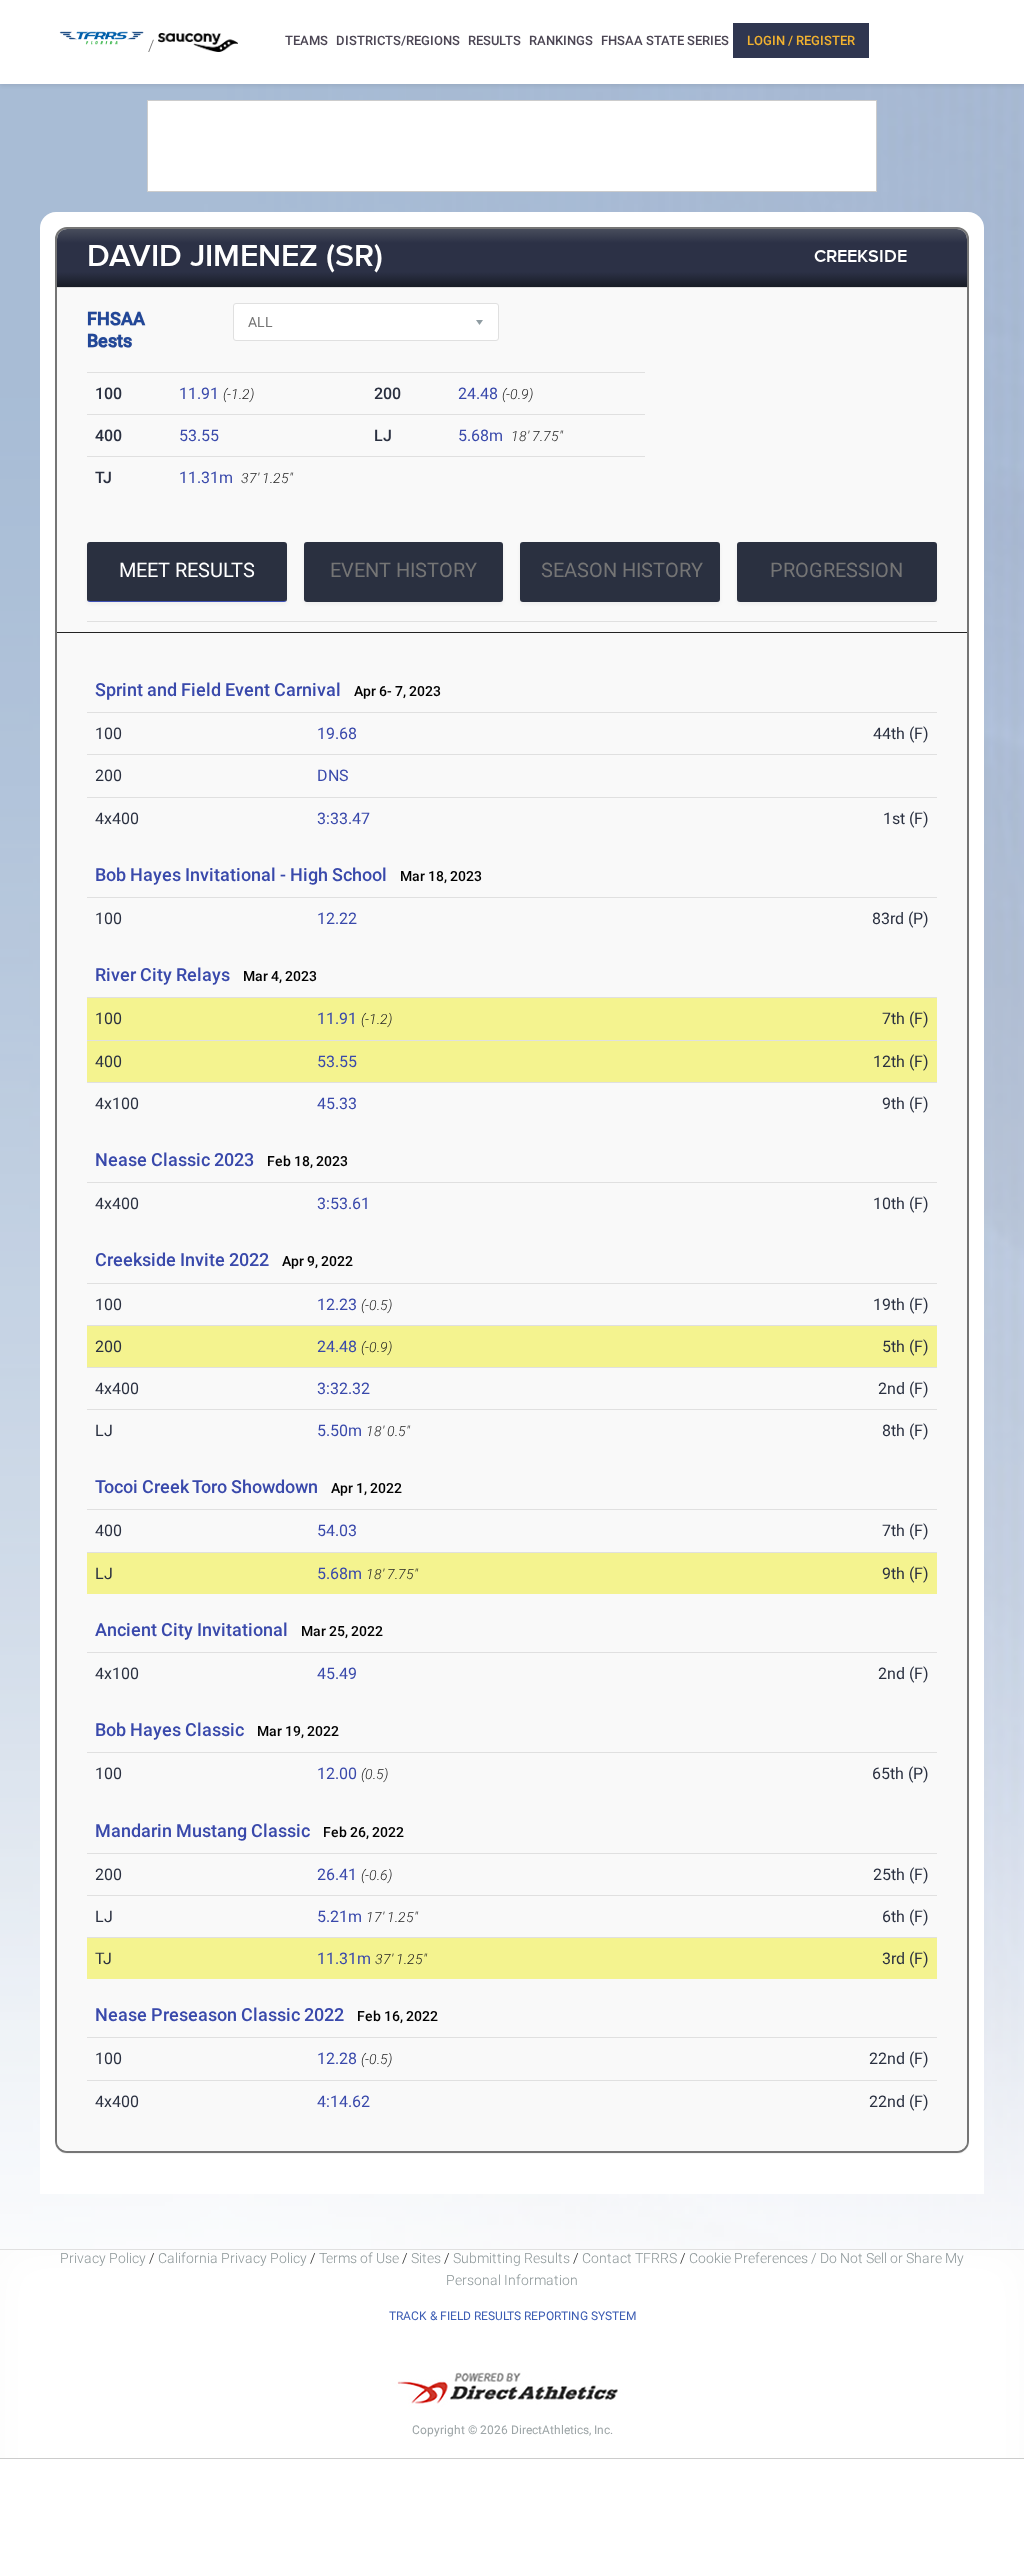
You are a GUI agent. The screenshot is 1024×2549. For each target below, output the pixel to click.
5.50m (339, 1430)
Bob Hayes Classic (169, 1729)
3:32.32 (343, 1388)
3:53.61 (343, 1203)
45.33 (337, 1103)
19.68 (337, 733)
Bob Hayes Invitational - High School (241, 874)
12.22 (337, 918)
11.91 (199, 393)
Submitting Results (511, 2258)
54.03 (337, 1530)
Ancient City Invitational (191, 1629)
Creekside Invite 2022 (182, 1259)
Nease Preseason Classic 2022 (219, 2014)
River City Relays (162, 974)
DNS (333, 775)
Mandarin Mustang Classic (202, 1830)
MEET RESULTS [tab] (187, 570)
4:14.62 (343, 2101)
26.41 (337, 1874)
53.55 (199, 435)
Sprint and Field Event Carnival (218, 689)
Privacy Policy (103, 2258)
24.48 (478, 393)
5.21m (339, 1916)
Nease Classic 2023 (174, 1159)
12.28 (337, 2058)
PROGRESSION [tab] (836, 570)
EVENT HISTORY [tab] (403, 570)
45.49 (337, 1673)
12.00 (337, 1773)
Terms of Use (359, 2258)
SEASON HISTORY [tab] (622, 570)
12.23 (337, 1304)
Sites (426, 2258)
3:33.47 (343, 818)
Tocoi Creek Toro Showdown (206, 1486)
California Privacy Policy (232, 2258)
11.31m (206, 477)
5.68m (480, 435)
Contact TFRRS (631, 2258)
